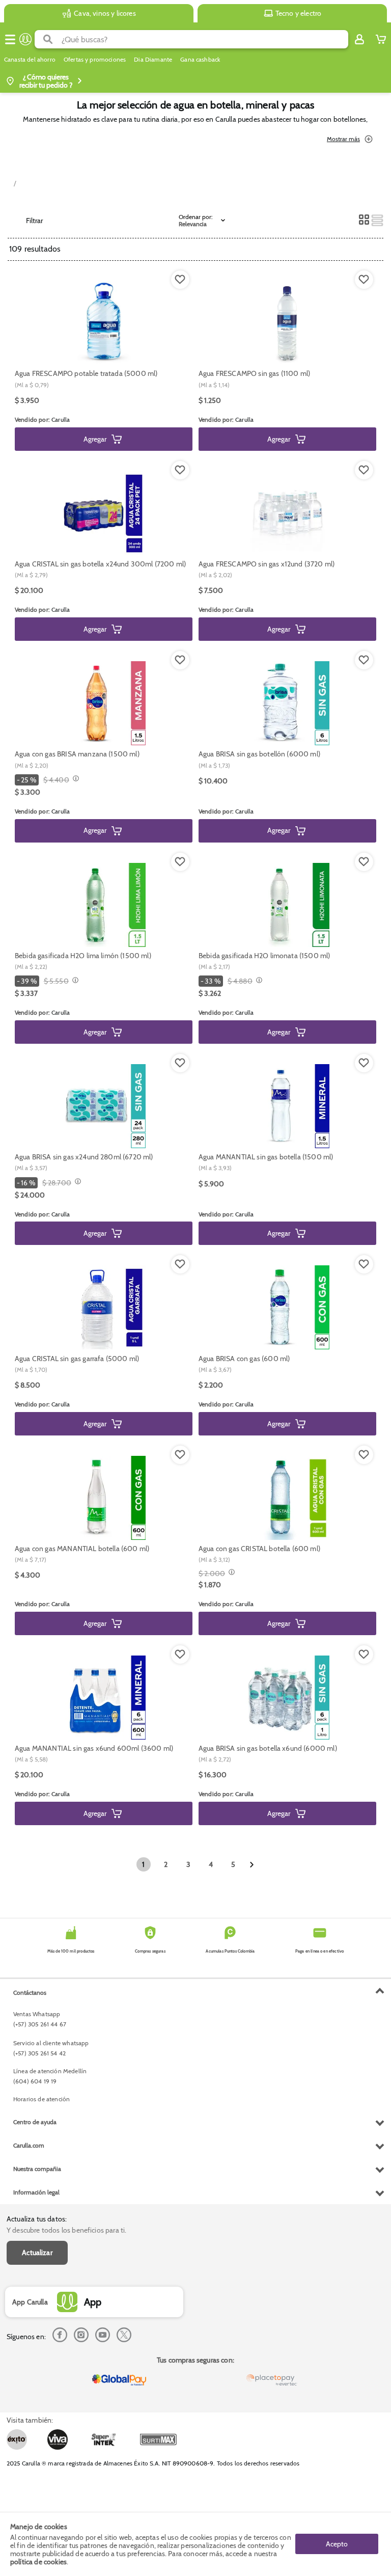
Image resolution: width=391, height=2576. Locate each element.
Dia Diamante (153, 60)
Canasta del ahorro (30, 60)
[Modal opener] (75, 779)
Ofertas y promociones (95, 60)
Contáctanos (30, 1992)
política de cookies (38, 2562)
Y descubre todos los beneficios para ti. (66, 2230)
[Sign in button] (359, 39)
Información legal (36, 2192)
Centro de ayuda (35, 2122)
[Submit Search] (48, 39)
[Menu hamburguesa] (10, 39)
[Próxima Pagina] (252, 1865)
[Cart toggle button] (381, 39)
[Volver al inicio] (25, 39)
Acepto (337, 2544)
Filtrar (34, 221)
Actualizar (37, 2253)
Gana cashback (200, 60)
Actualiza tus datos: (37, 2219)
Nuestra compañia (37, 2169)
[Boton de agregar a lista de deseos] (180, 280)
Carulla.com (29, 2145)
